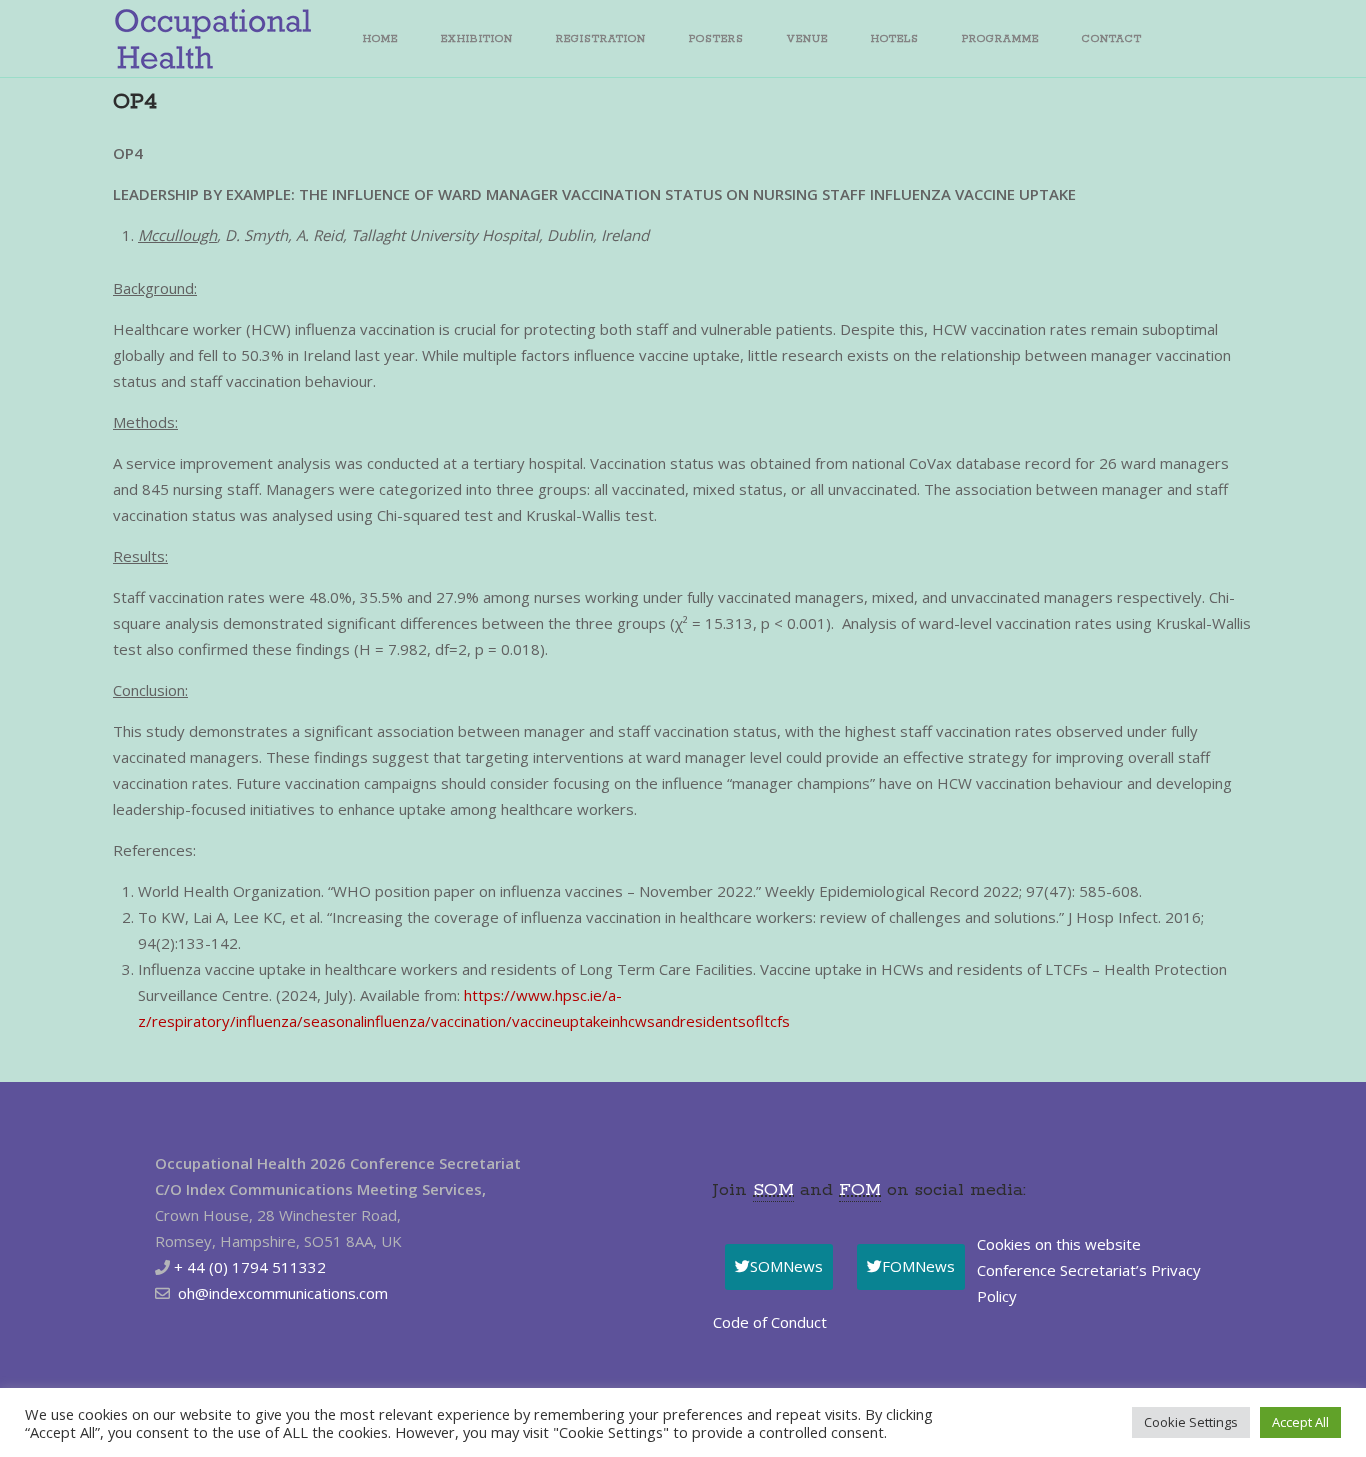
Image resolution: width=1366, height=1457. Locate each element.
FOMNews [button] (918, 1266)
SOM (773, 1190)
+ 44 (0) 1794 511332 (250, 1267)
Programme (1000, 39)
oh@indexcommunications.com (283, 1293)
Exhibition (477, 39)
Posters (716, 39)
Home (380, 39)
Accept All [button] (1300, 1422)
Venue (807, 39)
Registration (601, 39)
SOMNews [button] (786, 1266)
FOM (860, 1190)
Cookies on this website (1059, 1244)
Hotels (895, 39)
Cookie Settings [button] (1191, 1422)
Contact (1112, 39)
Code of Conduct (770, 1322)
